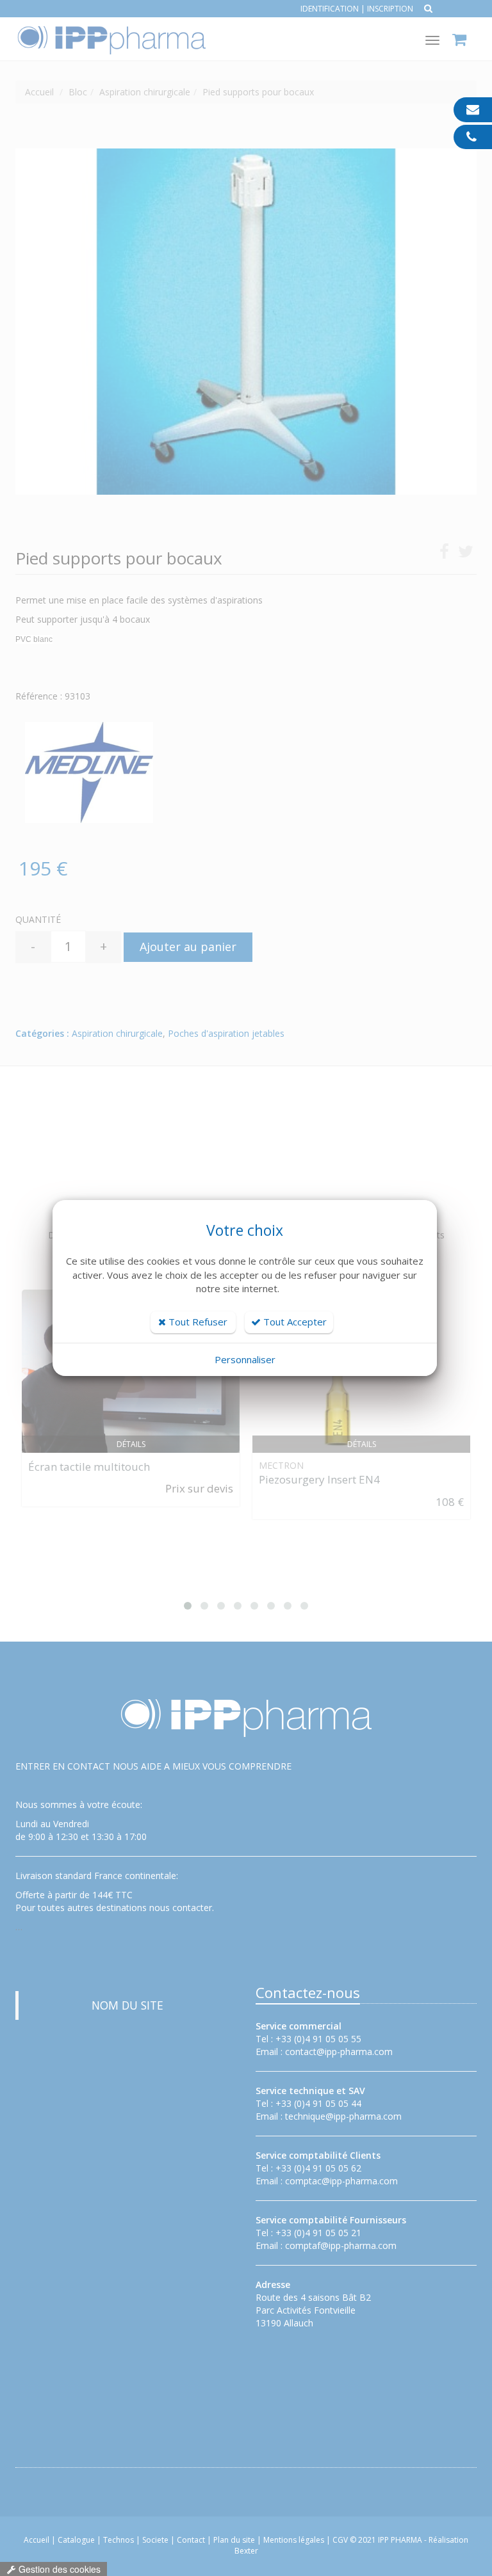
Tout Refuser (197, 1322)
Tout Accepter (294, 1322)
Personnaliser (245, 1359)
